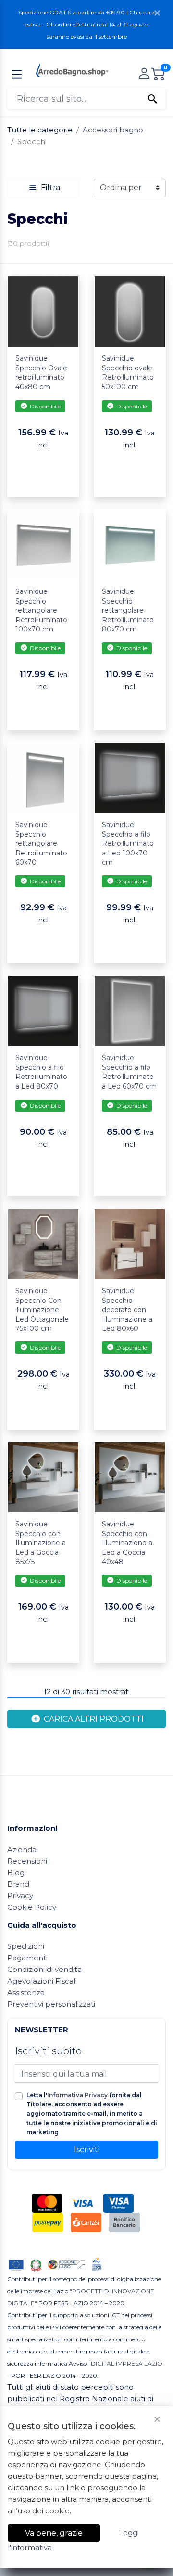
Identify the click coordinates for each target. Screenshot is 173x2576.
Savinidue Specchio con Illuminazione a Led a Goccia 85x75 (41, 1543)
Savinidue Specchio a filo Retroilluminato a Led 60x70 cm (129, 1072)
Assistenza (26, 1992)
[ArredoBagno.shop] (72, 70)
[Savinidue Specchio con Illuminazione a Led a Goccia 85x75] (43, 1477)
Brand (18, 1884)
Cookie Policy (32, 1907)
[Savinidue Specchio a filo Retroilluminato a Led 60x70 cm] (130, 1010)
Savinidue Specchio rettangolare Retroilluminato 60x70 (41, 843)
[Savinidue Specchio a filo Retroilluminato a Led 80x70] (43, 1010)
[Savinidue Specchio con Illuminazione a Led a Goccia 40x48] (130, 1477)
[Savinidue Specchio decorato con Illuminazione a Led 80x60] (130, 1243)
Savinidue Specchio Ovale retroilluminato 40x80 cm (41, 373)
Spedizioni (26, 1946)
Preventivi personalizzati (51, 2004)
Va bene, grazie (54, 2533)
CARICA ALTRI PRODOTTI (93, 1719)
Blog (16, 1873)
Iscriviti (87, 2149)
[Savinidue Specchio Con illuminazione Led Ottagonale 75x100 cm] (43, 1243)
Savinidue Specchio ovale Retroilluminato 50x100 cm (128, 373)
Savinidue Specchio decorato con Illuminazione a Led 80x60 (127, 1310)
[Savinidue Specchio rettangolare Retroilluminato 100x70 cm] (43, 544)
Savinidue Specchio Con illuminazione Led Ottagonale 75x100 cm (42, 1310)
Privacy (20, 1896)
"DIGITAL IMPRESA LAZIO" (127, 2363)
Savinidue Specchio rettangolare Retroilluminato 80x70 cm (128, 610)
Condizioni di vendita (44, 1969)
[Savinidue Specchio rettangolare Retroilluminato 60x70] (43, 777)
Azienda (22, 1849)
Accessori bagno (113, 130)
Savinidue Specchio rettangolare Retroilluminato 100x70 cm (41, 610)
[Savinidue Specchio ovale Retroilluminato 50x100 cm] (130, 311)
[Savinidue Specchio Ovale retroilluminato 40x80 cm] (43, 311)
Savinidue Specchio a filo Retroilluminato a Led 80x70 (41, 1072)
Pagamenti (27, 1958)
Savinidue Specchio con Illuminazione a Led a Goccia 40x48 (127, 1543)
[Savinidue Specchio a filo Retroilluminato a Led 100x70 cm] (130, 777)
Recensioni (27, 1861)
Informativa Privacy (77, 2095)
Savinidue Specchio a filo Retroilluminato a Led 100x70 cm (128, 843)
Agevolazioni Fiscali (42, 1981)
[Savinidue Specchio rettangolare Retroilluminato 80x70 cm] (130, 544)
